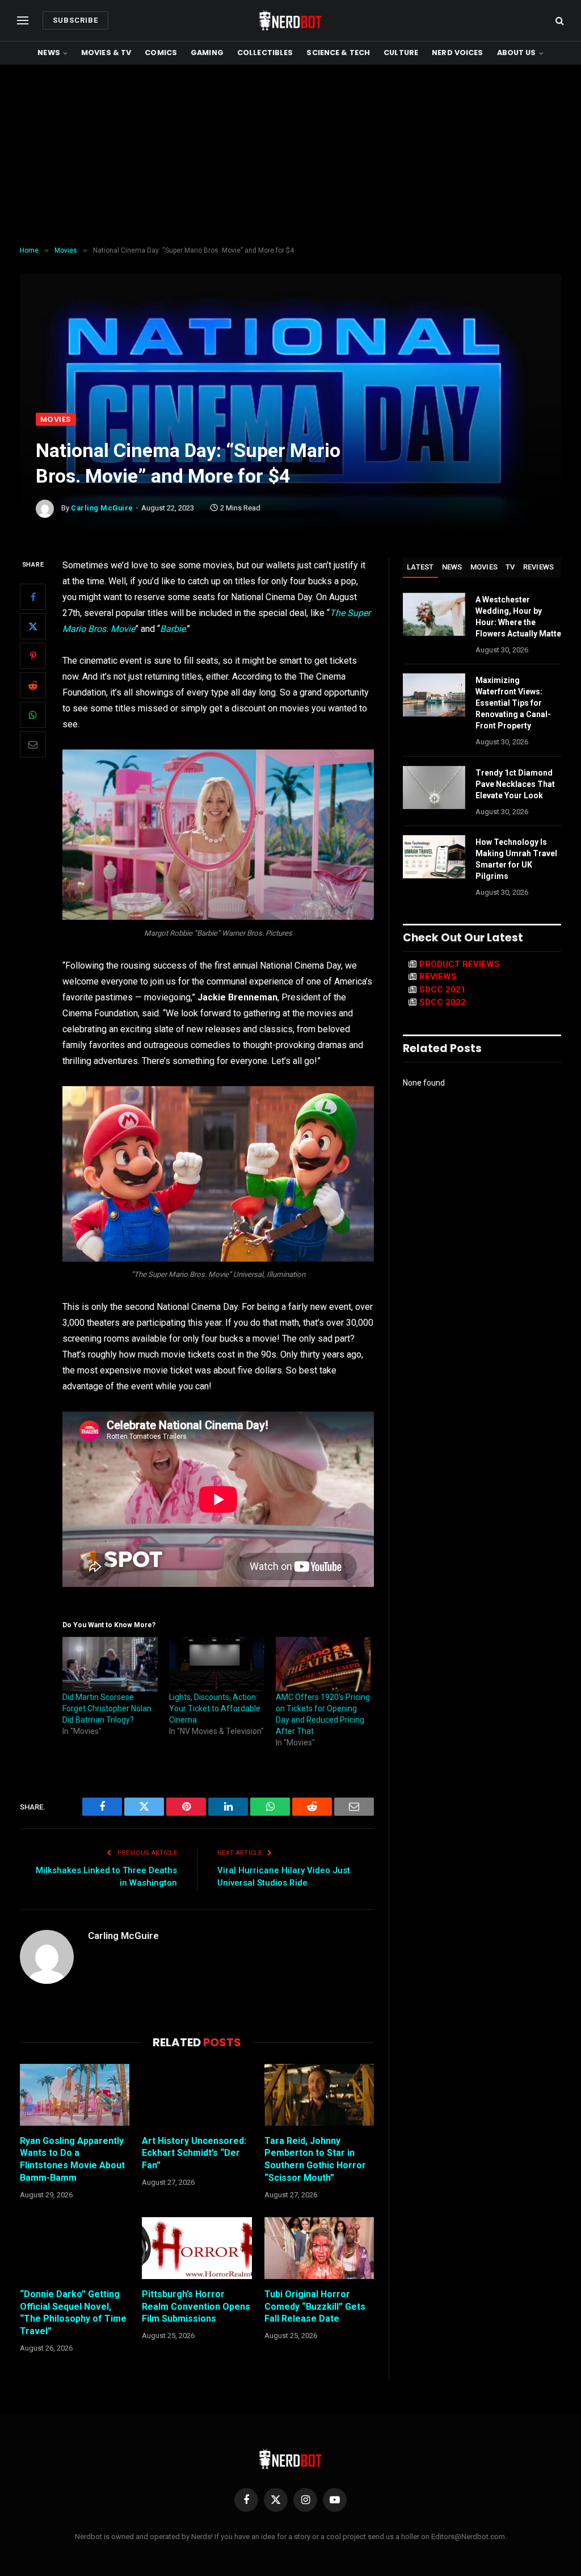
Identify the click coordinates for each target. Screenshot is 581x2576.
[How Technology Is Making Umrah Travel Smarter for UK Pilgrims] (434, 857)
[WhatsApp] (33, 715)
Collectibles (265, 53)
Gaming (207, 53)
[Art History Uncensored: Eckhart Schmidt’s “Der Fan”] (197, 2095)
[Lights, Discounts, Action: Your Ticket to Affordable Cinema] (217, 1664)
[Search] (559, 21)
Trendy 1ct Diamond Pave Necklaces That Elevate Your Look (515, 784)
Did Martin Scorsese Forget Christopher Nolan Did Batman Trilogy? (107, 1708)
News (49, 53)
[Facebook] (33, 597)
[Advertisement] (290, 156)
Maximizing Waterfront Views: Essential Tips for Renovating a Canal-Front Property (513, 703)
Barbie (173, 629)
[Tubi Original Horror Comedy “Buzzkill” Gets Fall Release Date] (319, 2248)
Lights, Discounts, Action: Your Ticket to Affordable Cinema (215, 1708)
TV (510, 567)
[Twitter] (33, 626)
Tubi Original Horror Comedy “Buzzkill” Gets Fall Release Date (315, 2307)
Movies (56, 419)
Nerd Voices (457, 53)
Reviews (539, 567)
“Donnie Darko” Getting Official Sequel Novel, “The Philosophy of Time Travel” (73, 2313)
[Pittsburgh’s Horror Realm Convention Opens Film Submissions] (197, 2248)
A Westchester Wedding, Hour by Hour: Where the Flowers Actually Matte (518, 617)
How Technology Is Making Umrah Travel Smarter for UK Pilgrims (516, 859)
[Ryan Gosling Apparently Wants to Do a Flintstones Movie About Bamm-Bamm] (75, 2095)
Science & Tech (338, 53)
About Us (517, 53)
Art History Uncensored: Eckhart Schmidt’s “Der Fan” (194, 2153)
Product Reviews (460, 964)
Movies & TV (106, 53)
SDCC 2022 (443, 1002)
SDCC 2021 (443, 990)
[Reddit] (33, 685)
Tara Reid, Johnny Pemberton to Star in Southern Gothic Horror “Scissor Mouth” (315, 2159)
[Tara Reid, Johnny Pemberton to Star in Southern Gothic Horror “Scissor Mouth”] (319, 2095)
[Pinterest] (33, 656)
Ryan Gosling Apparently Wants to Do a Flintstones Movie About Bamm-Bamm (72, 2159)
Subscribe (75, 20)
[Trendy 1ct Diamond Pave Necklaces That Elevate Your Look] (434, 788)
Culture (401, 53)
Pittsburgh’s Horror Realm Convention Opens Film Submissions (196, 2307)
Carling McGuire (102, 508)
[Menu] (23, 21)
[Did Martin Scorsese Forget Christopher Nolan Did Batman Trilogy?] (110, 1664)
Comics (161, 53)
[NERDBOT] (290, 20)
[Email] (33, 744)
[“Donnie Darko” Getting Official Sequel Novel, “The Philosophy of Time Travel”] (75, 2248)
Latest (420, 567)
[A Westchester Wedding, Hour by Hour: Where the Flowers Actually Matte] (434, 614)
